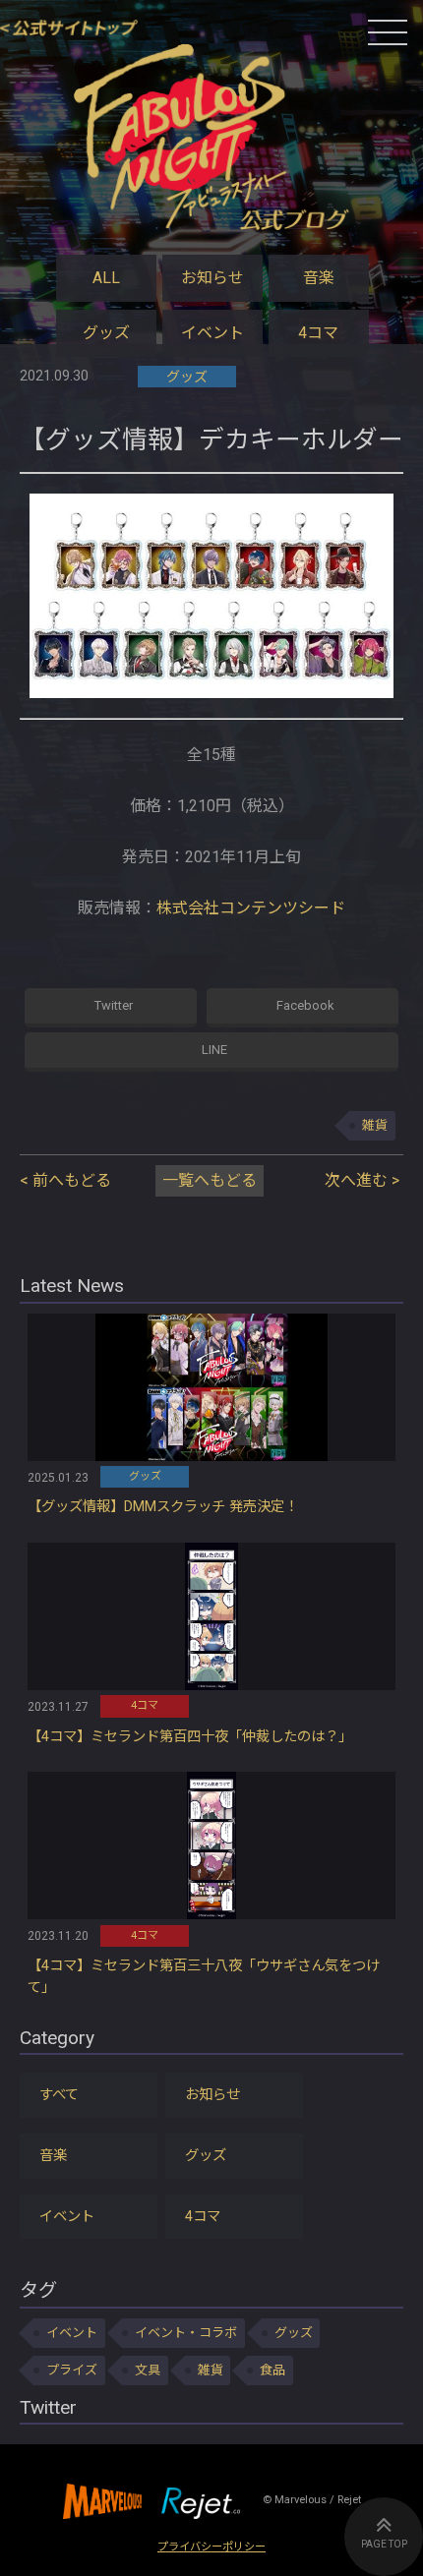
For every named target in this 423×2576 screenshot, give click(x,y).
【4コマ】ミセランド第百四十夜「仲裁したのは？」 (190, 1737)
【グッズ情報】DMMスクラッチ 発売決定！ (163, 1507)
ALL (106, 278)
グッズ (106, 333)
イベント (212, 333)
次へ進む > (362, 1180)
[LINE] (211, 1052)
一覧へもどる (210, 1180)
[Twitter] (111, 1008)
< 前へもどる (65, 1180)
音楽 (319, 278)
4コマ (318, 333)
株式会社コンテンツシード (251, 908)
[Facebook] (302, 1008)
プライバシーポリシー (211, 2547)
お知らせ (212, 278)
